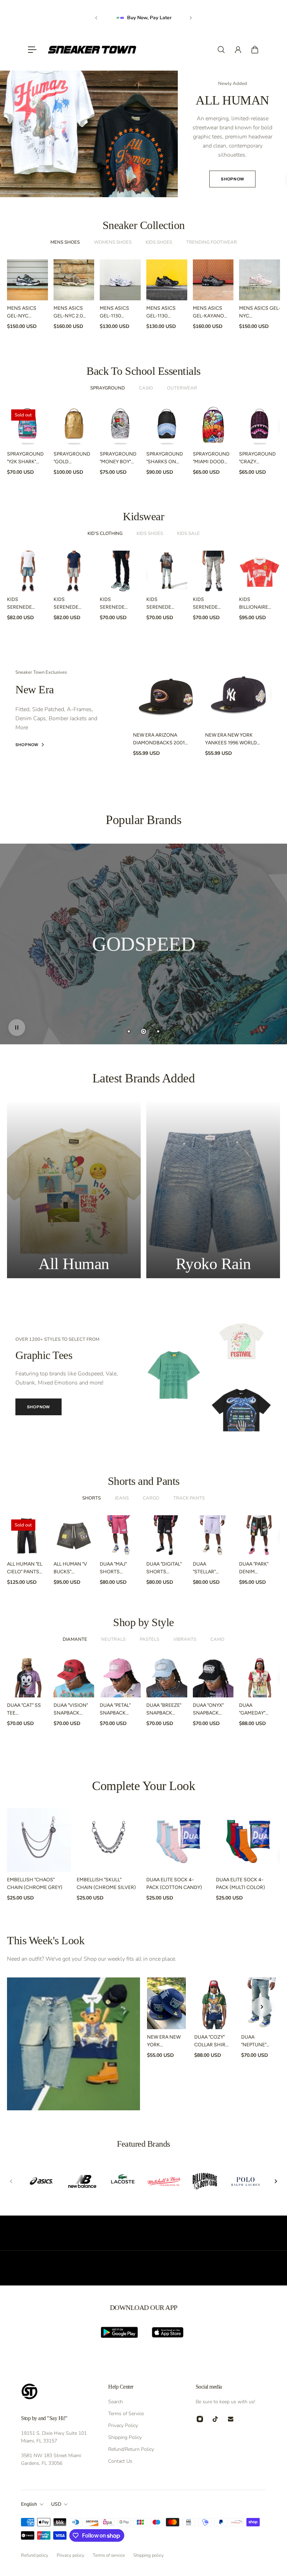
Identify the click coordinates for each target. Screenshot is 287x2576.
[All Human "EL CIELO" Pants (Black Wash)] (27, 1536)
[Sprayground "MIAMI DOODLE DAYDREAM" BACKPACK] (213, 426)
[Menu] (32, 50)
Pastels (149, 1639)
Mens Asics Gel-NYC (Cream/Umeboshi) (263, 313)
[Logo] (92, 50)
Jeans (122, 1498)
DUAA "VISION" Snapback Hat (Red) (71, 1710)
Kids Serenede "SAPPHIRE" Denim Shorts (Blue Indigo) (24, 604)
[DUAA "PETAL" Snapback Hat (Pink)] (120, 1677)
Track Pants (189, 1498)
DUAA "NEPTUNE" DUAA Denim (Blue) (256, 2041)
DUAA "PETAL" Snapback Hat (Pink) (115, 1710)
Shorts (92, 1498)
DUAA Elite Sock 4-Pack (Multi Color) (240, 1884)
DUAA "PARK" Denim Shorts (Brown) (254, 1568)
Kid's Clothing (105, 534)
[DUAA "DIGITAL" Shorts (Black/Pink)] (167, 1536)
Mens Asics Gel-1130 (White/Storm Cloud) (118, 313)
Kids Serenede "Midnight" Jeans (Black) (117, 604)
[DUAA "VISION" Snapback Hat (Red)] (74, 1677)
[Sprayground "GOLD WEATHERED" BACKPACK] (74, 426)
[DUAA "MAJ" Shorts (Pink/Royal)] (120, 1536)
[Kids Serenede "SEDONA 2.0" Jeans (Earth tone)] (167, 571)
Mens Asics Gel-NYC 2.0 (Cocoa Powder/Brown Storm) (74, 313)
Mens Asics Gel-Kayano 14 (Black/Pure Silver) (208, 313)
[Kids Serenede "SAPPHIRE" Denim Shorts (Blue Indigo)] (27, 571)
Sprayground (108, 388)
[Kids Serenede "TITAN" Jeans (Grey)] (213, 571)
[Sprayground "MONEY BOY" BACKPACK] (120, 426)
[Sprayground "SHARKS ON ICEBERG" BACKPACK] (167, 426)
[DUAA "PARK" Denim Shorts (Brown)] (260, 1536)
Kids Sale (188, 534)
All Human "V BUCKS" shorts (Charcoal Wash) (70, 1568)
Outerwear (182, 388)
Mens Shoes (65, 242)
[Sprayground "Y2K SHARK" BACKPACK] (27, 426)
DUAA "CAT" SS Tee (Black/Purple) (26, 1710)
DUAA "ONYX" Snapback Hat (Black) (208, 1710)
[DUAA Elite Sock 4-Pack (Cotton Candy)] (178, 1840)
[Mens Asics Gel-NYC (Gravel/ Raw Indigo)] (27, 280)
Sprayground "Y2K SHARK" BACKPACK (25, 458)
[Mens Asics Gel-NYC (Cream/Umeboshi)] (260, 280)
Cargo (151, 1498)
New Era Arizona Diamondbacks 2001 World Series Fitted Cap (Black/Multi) (159, 739)
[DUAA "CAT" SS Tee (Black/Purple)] (27, 1677)
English (29, 2504)
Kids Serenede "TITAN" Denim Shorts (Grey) (70, 604)
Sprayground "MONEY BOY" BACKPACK (118, 458)
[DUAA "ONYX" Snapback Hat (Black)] (213, 1677)
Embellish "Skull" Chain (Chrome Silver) (106, 1884)
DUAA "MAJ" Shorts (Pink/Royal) (116, 1568)
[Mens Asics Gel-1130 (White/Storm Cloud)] (120, 280)
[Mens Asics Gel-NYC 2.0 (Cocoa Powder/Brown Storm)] (74, 280)
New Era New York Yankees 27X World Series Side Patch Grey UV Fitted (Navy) (164, 2041)
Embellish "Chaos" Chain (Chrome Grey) (35, 1884)
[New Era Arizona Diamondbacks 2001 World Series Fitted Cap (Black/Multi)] (166, 694)
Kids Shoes (159, 242)
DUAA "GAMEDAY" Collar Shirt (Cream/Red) (256, 1710)
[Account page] (238, 50)
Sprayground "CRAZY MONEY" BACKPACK (257, 458)
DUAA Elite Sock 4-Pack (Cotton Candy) (174, 1884)
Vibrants (185, 1639)
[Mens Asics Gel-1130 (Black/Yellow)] (167, 280)
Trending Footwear (212, 242)
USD (56, 2504)
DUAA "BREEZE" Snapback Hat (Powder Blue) (164, 1710)
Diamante (75, 1639)
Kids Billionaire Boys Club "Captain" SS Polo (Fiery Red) (254, 604)
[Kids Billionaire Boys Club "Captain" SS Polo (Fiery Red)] (260, 571)
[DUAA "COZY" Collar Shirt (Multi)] (214, 2003)
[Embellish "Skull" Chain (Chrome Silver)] (109, 1840)
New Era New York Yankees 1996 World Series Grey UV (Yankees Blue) (231, 739)
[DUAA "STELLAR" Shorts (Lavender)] (213, 1536)
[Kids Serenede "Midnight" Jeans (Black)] (120, 571)
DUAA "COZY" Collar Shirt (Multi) (211, 2041)
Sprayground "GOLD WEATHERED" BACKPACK (72, 458)
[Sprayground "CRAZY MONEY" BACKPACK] (260, 426)
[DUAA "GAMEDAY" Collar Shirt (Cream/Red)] (260, 1677)
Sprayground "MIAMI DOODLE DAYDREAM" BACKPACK (211, 458)
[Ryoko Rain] (213, 1189)
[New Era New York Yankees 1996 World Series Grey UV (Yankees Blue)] (238, 694)
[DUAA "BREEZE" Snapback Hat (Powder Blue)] (167, 1677)
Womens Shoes (113, 242)
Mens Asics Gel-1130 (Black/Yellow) (166, 313)
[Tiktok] (215, 2419)
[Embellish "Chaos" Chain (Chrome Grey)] (39, 1840)
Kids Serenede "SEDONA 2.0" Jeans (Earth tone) (163, 604)
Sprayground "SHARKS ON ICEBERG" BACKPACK (165, 458)
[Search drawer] (221, 50)
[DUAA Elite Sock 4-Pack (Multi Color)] (248, 1840)
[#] (143, 944)
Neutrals (113, 1639)
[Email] (231, 2419)
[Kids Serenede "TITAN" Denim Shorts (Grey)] (74, 571)
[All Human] (74, 1189)
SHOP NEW (143, 165)
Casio (146, 388)
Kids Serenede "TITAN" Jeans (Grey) (209, 604)
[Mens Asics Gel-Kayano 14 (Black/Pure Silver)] (213, 280)
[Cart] (255, 50)
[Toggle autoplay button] (17, 1028)
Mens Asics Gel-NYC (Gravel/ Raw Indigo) (24, 313)
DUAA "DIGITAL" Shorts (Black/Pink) (164, 1568)
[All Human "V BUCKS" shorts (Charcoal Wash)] (74, 1536)
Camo (217, 1639)
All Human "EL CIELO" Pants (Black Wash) (25, 1568)
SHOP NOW (38, 1407)
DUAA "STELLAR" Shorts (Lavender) (207, 1568)
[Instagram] (200, 2419)
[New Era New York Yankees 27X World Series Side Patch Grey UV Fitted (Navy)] (166, 2003)
